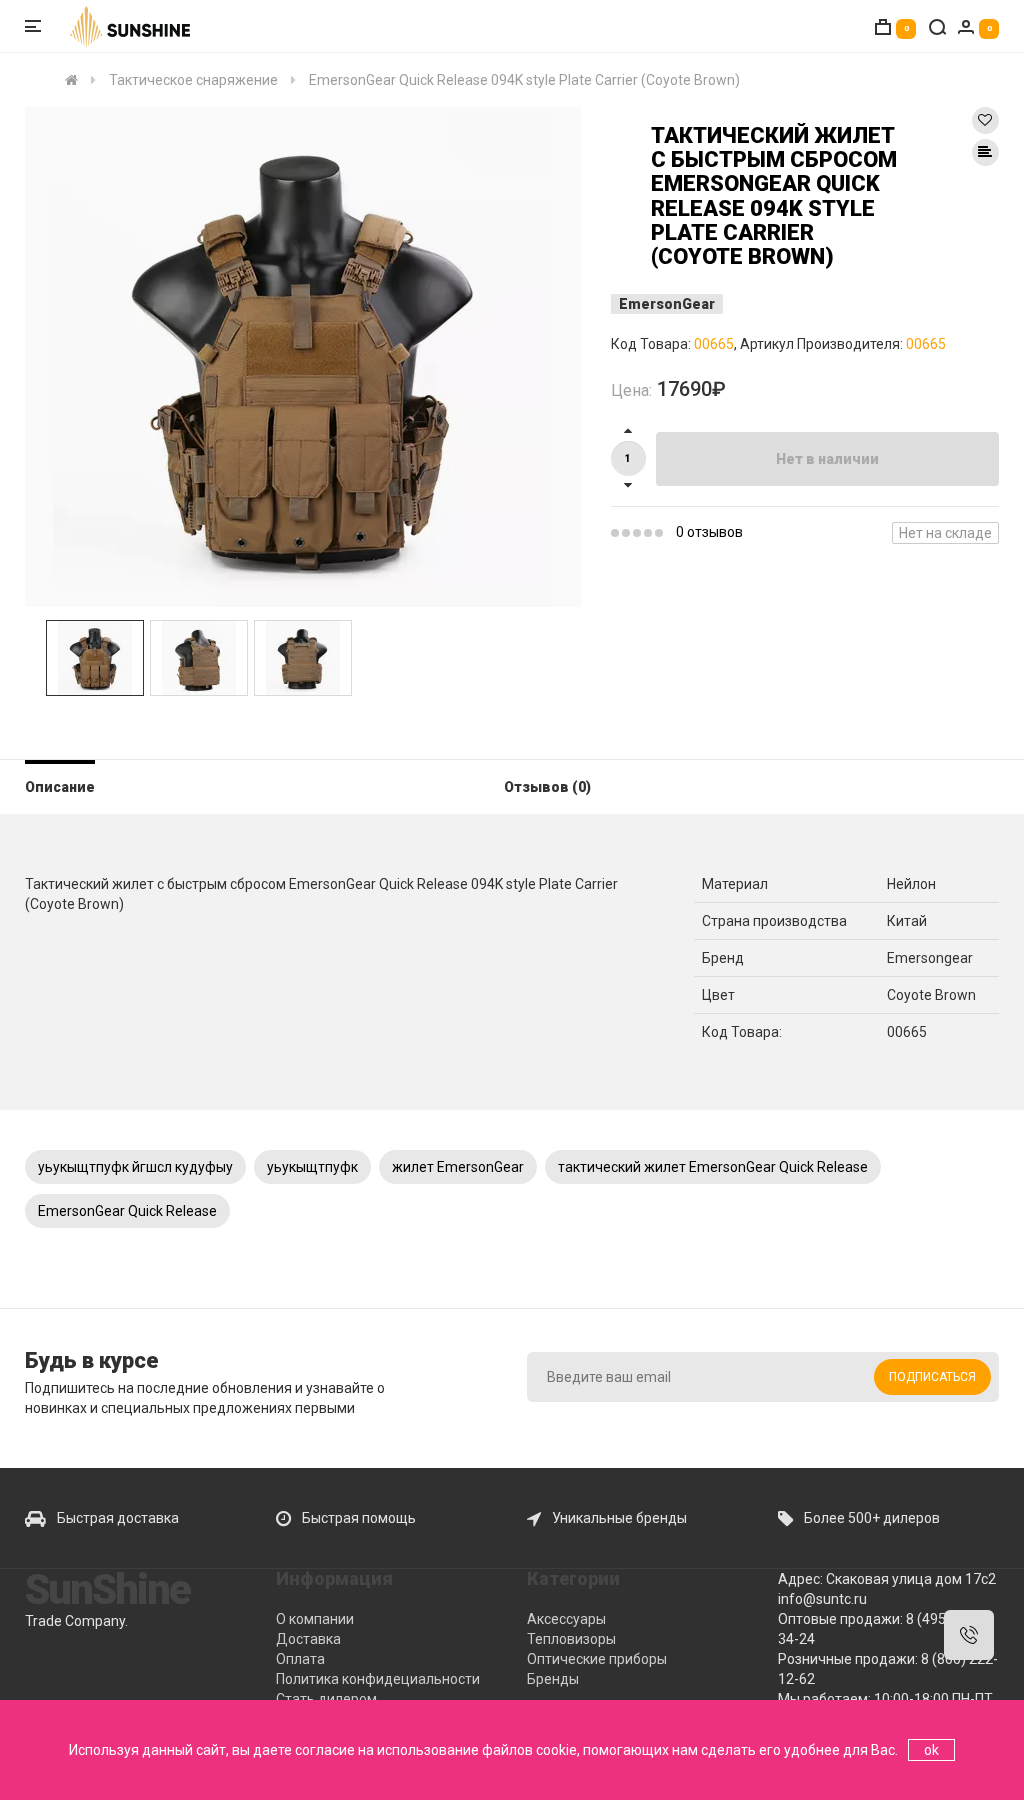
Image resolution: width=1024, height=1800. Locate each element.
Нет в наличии (827, 459)
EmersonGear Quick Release (127, 1211)
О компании (315, 1619)
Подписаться (932, 1377)
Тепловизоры (571, 1639)
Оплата (300, 1659)
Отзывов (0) (547, 787)
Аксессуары (566, 1619)
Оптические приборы (597, 1659)
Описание (60, 787)
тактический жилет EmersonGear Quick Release (713, 1167)
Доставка (308, 1639)
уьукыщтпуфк (312, 1167)
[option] (303, 357)
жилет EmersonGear (458, 1167)
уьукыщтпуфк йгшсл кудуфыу (135, 1167)
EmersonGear (667, 304)
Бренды (553, 1679)
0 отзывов (709, 532)
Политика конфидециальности (378, 1679)
